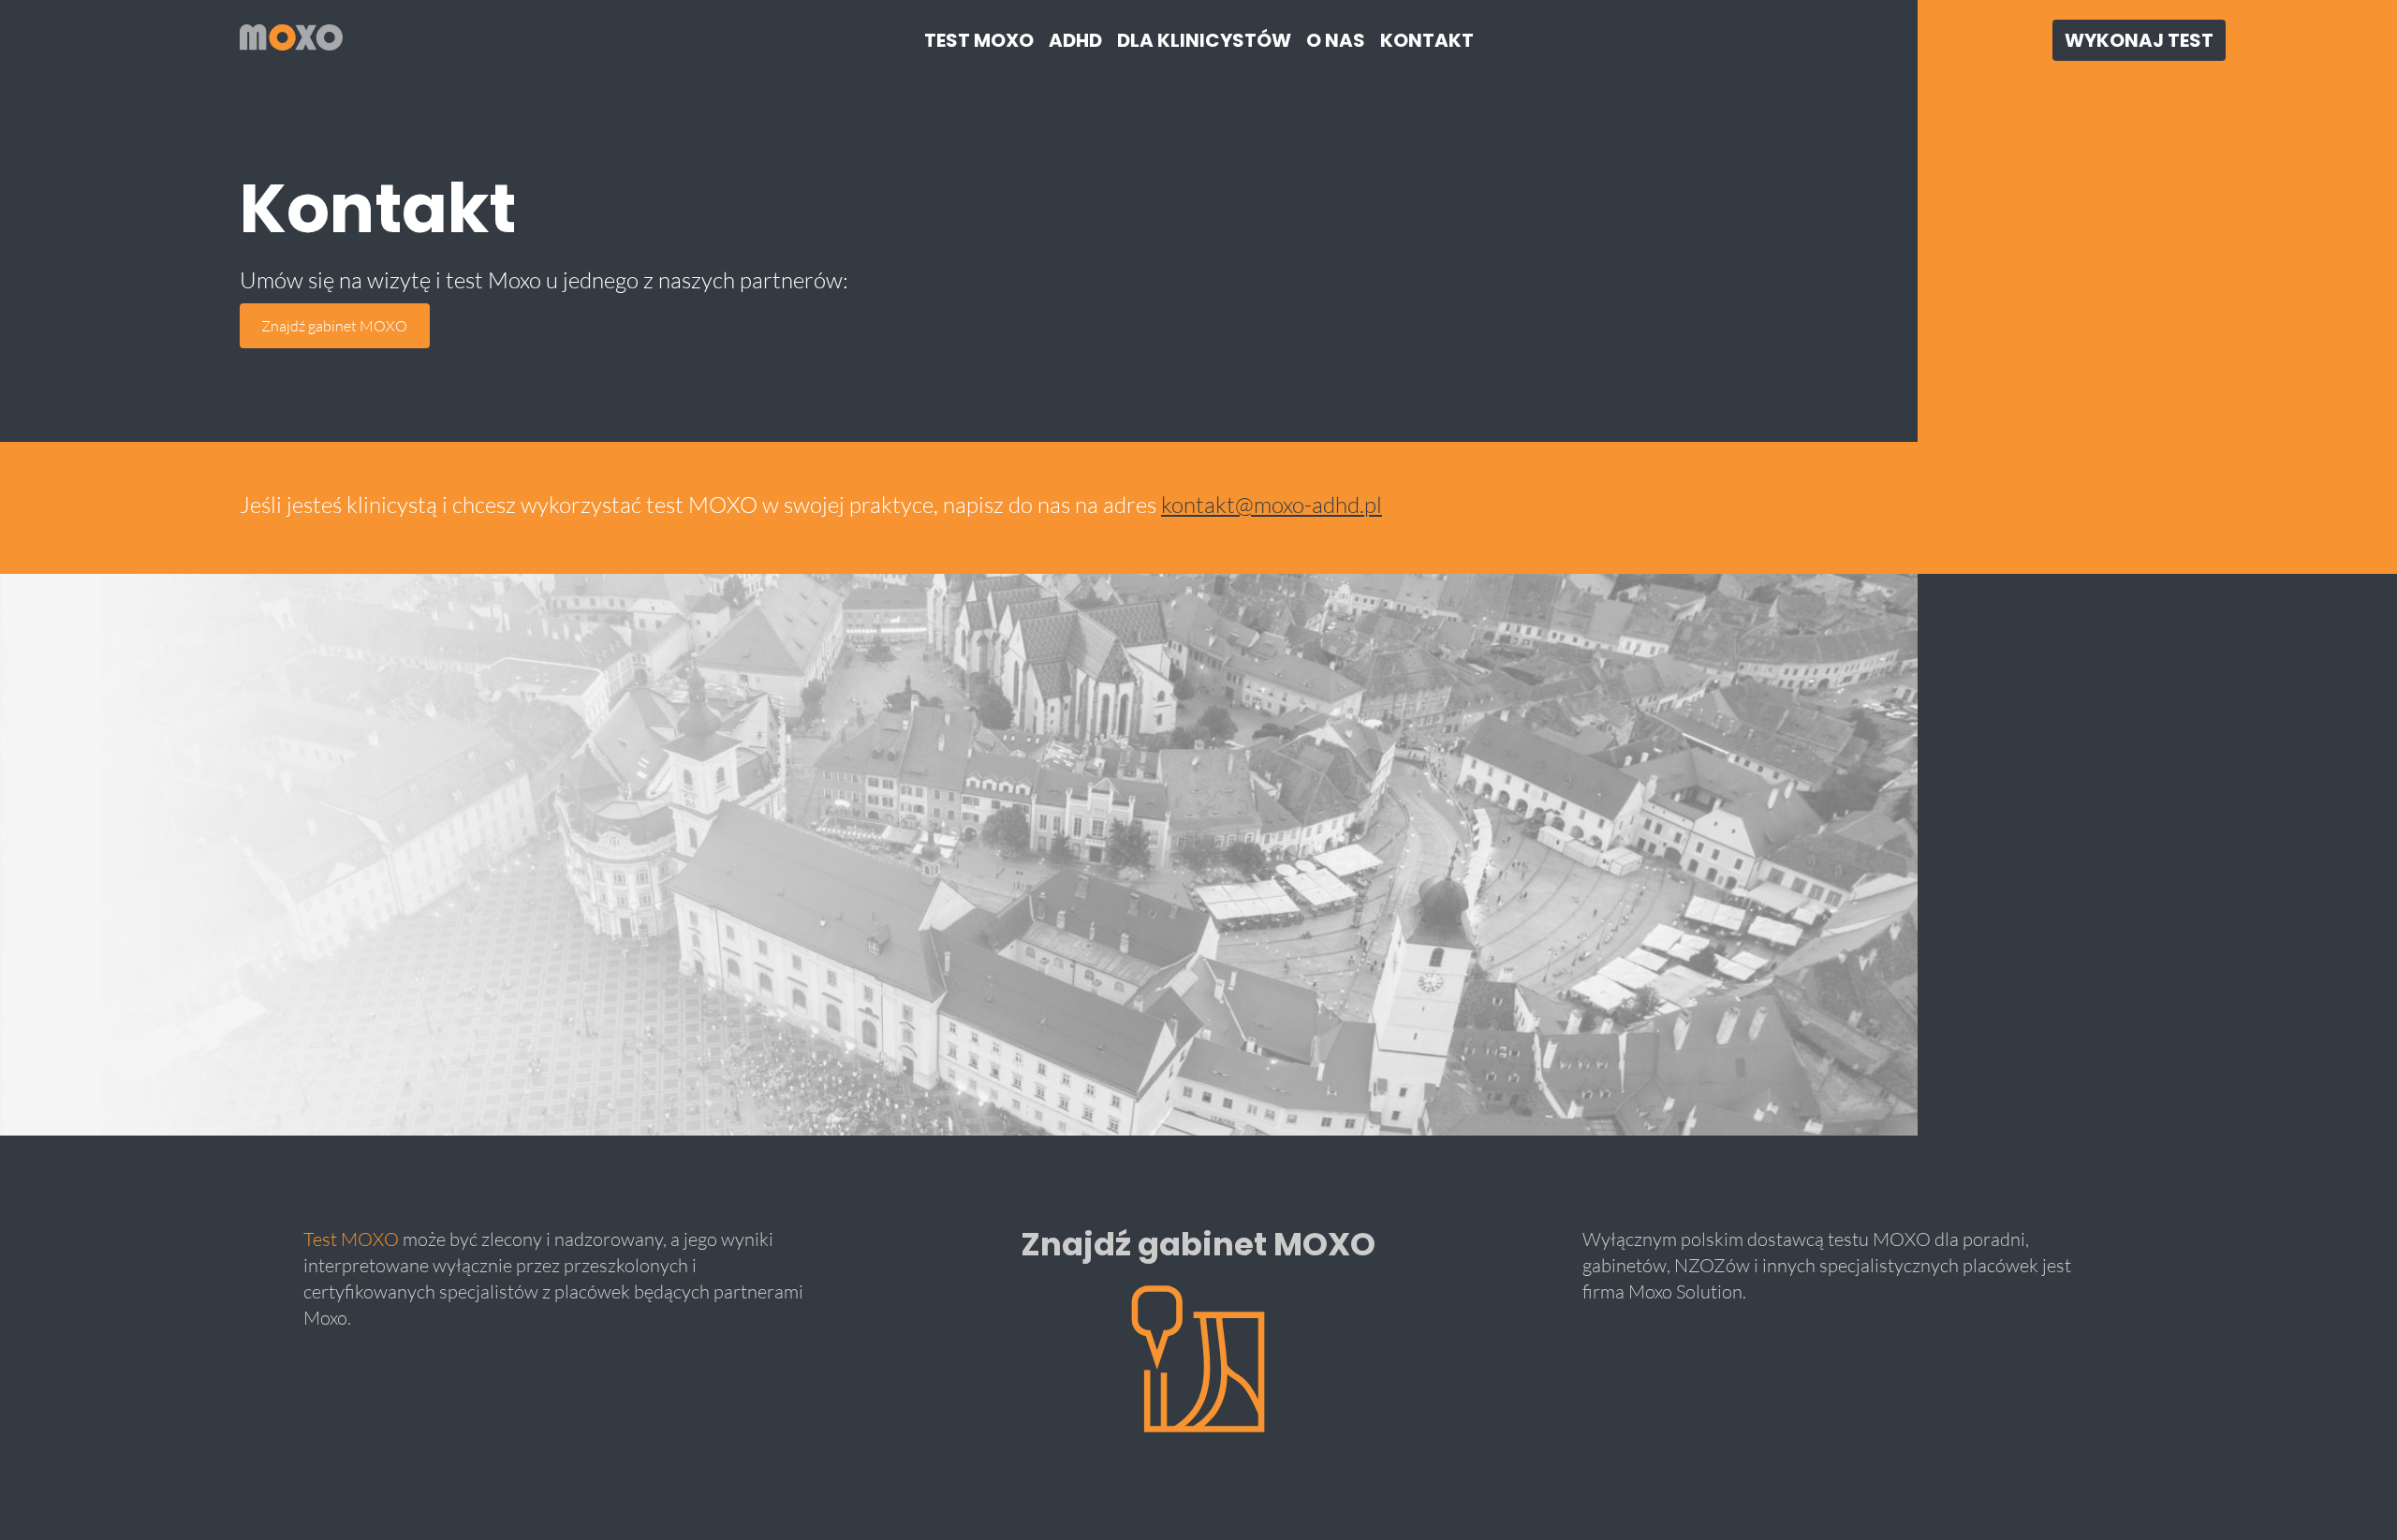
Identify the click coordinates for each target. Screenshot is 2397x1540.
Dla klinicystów (1204, 40)
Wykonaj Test (2139, 40)
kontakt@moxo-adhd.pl (1272, 504)
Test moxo (979, 40)
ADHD (1075, 40)
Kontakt (1427, 40)
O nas (1336, 40)
